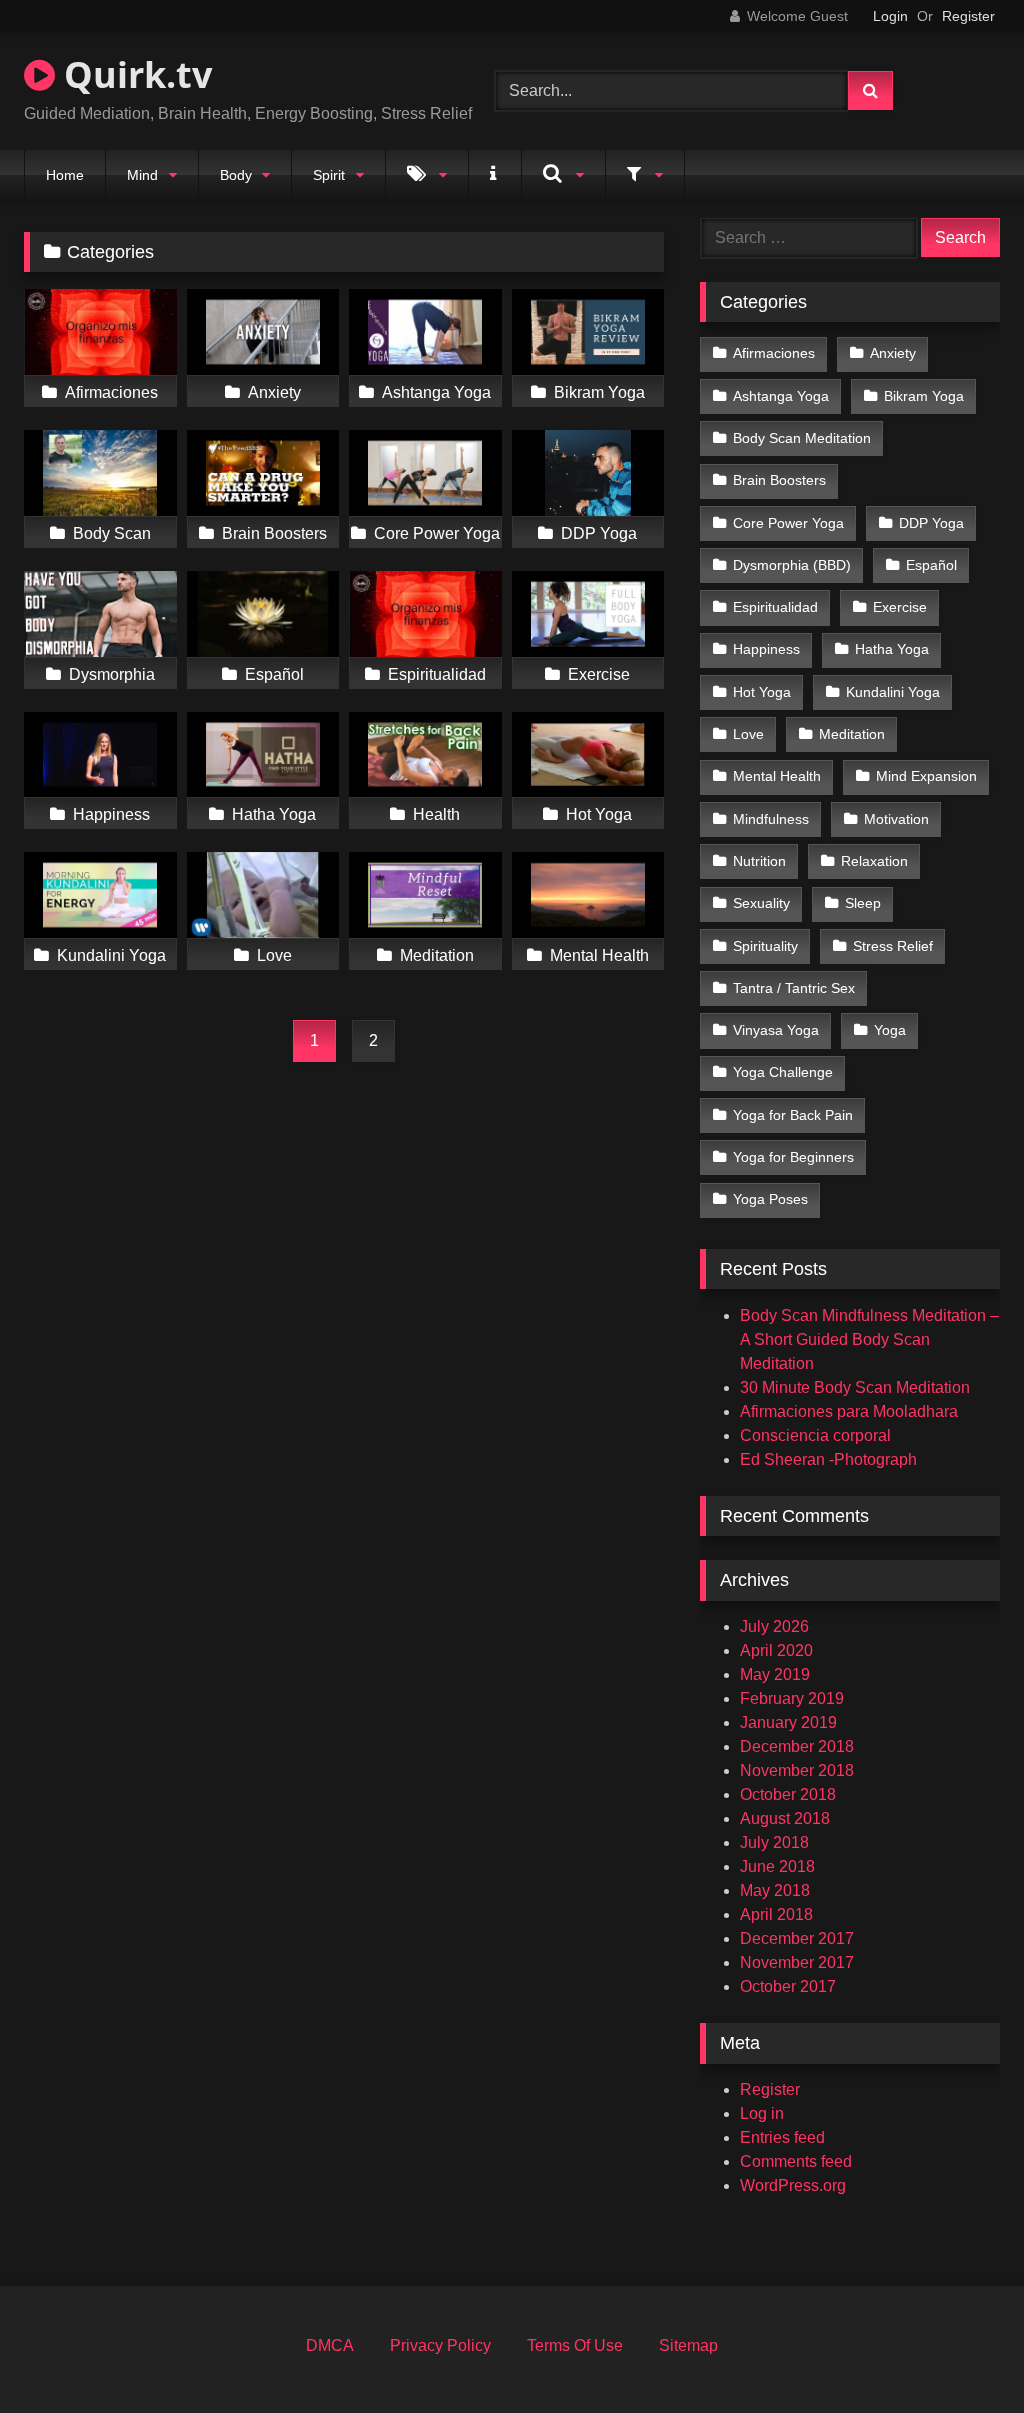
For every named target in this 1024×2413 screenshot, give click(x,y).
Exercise (900, 607)
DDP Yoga (931, 523)
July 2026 (774, 1626)
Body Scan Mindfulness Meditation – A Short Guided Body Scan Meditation (869, 1339)
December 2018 (797, 1746)
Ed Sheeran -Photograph (828, 1459)
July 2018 (774, 1842)
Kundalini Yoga (893, 692)
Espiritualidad (775, 607)
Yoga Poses (770, 1199)
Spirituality (765, 946)
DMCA (330, 2345)
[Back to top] (962, 2353)
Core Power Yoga (788, 523)
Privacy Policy (440, 2345)
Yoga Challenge (783, 1072)
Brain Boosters (779, 480)
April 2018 (776, 1914)
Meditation (852, 734)
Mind (142, 175)
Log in (762, 2113)
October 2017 (788, 1986)
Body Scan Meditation (802, 438)
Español (931, 565)
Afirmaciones (774, 353)
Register (968, 16)
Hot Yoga (762, 692)
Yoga (890, 1030)
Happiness (766, 649)
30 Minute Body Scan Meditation (855, 1387)
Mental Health (777, 776)
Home (65, 175)
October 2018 (788, 1794)
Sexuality (761, 903)
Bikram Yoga (924, 396)
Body (236, 175)
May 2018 (775, 1890)
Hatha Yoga (892, 649)
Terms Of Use (575, 2345)
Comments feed (796, 2161)
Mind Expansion (926, 776)
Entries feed (782, 2137)
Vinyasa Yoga (776, 1030)
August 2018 (785, 1818)
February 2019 (792, 1698)
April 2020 (776, 1650)
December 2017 (797, 1938)
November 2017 (797, 1962)
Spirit (329, 175)
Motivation (896, 819)
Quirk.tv (133, 74)
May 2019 (775, 1674)
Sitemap (688, 2345)
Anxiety (893, 353)
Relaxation (874, 861)
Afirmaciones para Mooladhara (849, 1411)
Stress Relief (893, 946)
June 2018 (777, 1866)
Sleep (863, 903)
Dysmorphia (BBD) (792, 565)
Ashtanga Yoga (781, 396)
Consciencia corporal (815, 1435)
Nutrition (759, 861)
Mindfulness (771, 819)
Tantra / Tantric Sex (794, 988)
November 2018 (797, 1770)
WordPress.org (793, 2185)
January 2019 (788, 1722)
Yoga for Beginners (793, 1157)
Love (748, 734)
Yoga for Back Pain (793, 1115)
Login (890, 16)
